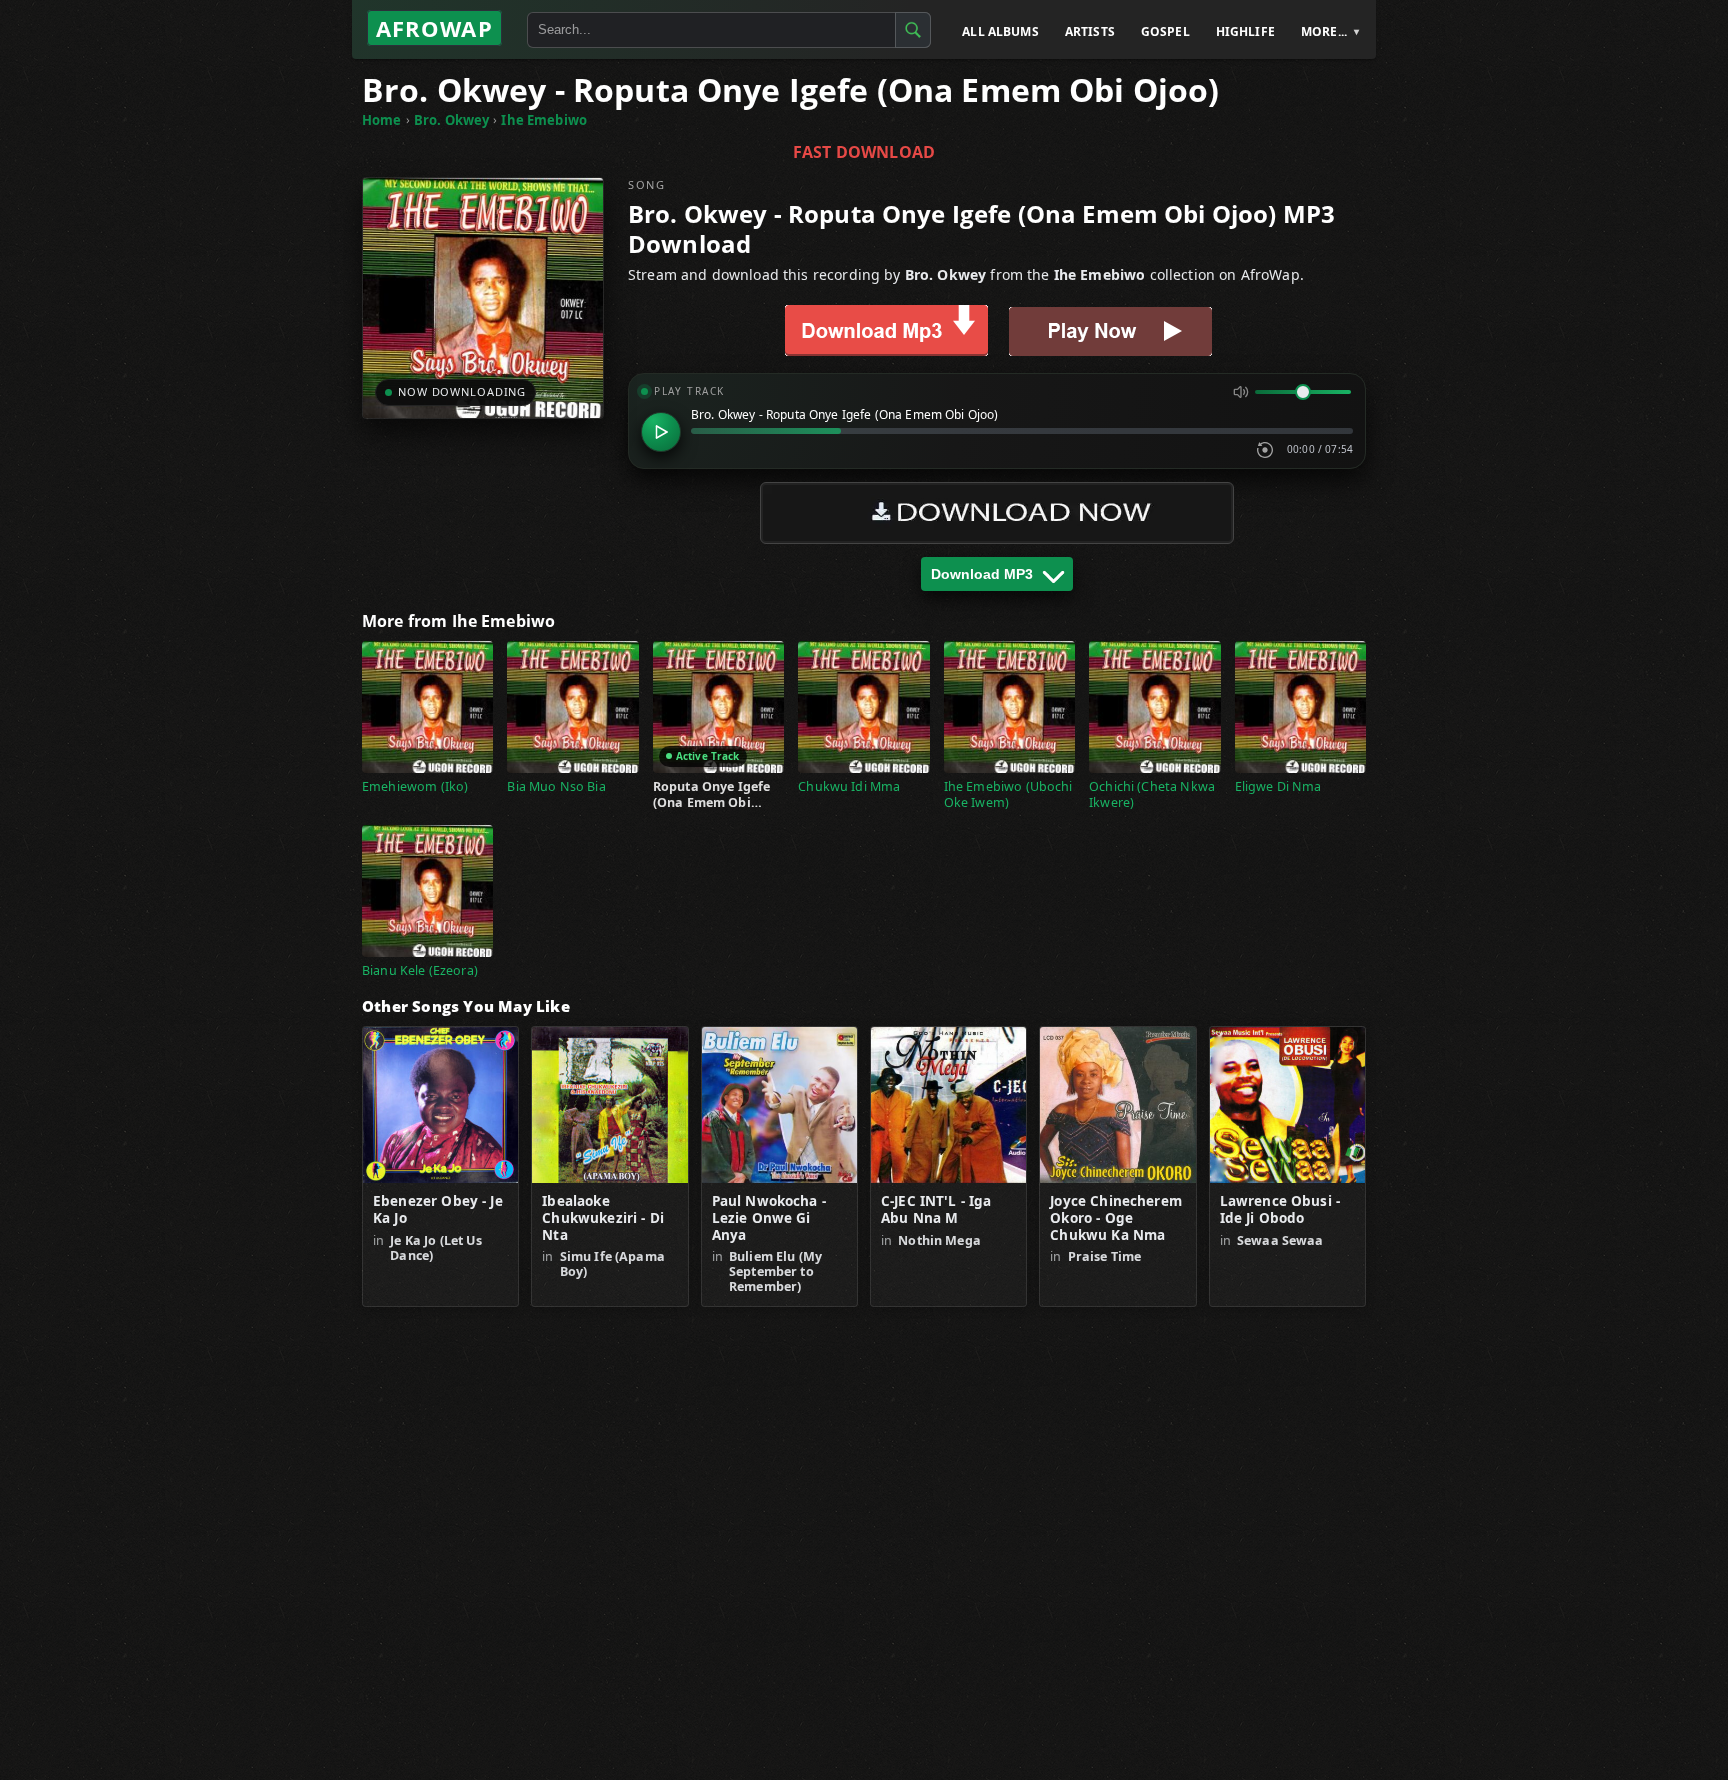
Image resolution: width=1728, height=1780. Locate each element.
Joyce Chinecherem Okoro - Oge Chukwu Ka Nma (1116, 1218)
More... (1324, 31)
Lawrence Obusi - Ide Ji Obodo (1280, 1210)
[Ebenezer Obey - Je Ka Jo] (440, 1104)
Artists (1090, 31)
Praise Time (1105, 1256)
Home (382, 120)
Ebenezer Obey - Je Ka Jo (438, 1210)
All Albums (1000, 31)
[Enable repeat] (1265, 450)
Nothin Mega (939, 1240)
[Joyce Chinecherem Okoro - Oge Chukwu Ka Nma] (1117, 1104)
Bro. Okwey (452, 120)
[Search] (913, 30)
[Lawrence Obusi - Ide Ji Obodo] (1287, 1104)
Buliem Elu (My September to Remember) (775, 1271)
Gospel (1165, 31)
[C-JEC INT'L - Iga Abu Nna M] (948, 1104)
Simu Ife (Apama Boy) (612, 1264)
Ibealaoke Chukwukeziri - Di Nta (603, 1218)
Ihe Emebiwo (544, 120)
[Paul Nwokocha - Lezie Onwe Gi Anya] (779, 1104)
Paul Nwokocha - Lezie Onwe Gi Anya (769, 1218)
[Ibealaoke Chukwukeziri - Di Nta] (609, 1104)
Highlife (1245, 31)
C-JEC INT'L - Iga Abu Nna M (936, 1210)
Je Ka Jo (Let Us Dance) (435, 1248)
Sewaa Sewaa (1280, 1240)
